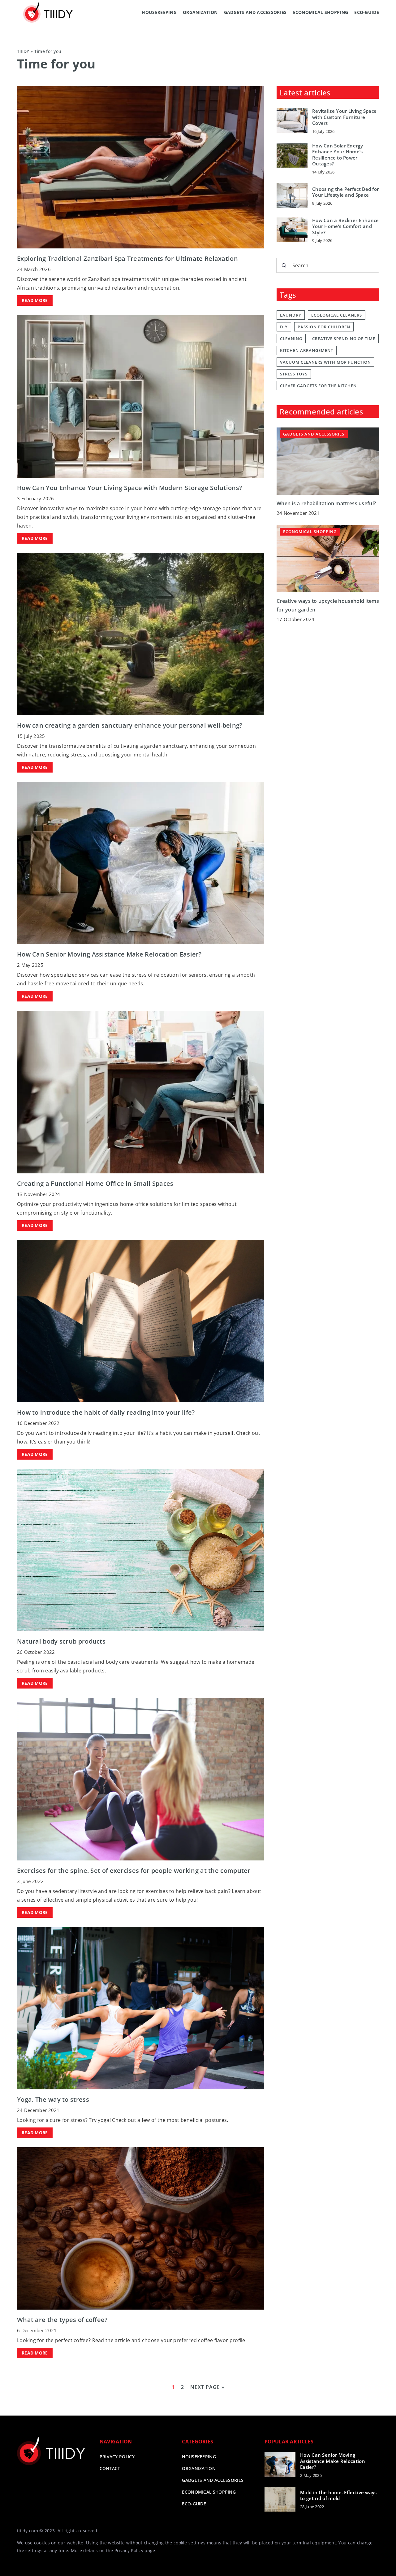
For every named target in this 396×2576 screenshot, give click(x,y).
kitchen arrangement (307, 350)
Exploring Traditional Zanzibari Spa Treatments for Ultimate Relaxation (127, 258)
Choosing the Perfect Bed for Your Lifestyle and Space (345, 192)
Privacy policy (117, 2457)
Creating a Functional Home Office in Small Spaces (95, 1183)
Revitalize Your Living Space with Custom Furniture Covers (344, 117)
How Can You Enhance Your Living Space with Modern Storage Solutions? (129, 488)
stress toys (294, 374)
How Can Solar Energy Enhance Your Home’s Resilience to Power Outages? (338, 155)
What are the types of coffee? (62, 2320)
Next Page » (207, 2387)
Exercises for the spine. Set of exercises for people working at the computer (134, 1871)
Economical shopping (321, 12)
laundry (291, 315)
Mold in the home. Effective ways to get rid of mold (338, 2496)
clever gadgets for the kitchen (318, 386)
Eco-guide (367, 12)
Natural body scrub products (61, 1641)
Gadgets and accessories (255, 12)
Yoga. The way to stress (53, 2099)
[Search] (284, 265)
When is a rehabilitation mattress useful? (326, 504)
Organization (200, 12)
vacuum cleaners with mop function (325, 362)
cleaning (291, 339)
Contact (110, 2468)
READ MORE (35, 300)
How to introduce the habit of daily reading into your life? (106, 1412)
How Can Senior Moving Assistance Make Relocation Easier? (109, 954)
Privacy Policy (129, 2550)
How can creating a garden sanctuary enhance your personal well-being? (130, 725)
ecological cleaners (337, 315)
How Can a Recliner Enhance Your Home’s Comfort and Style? (346, 226)
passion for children (324, 327)
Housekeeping (159, 12)
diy (284, 327)
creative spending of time (344, 339)
